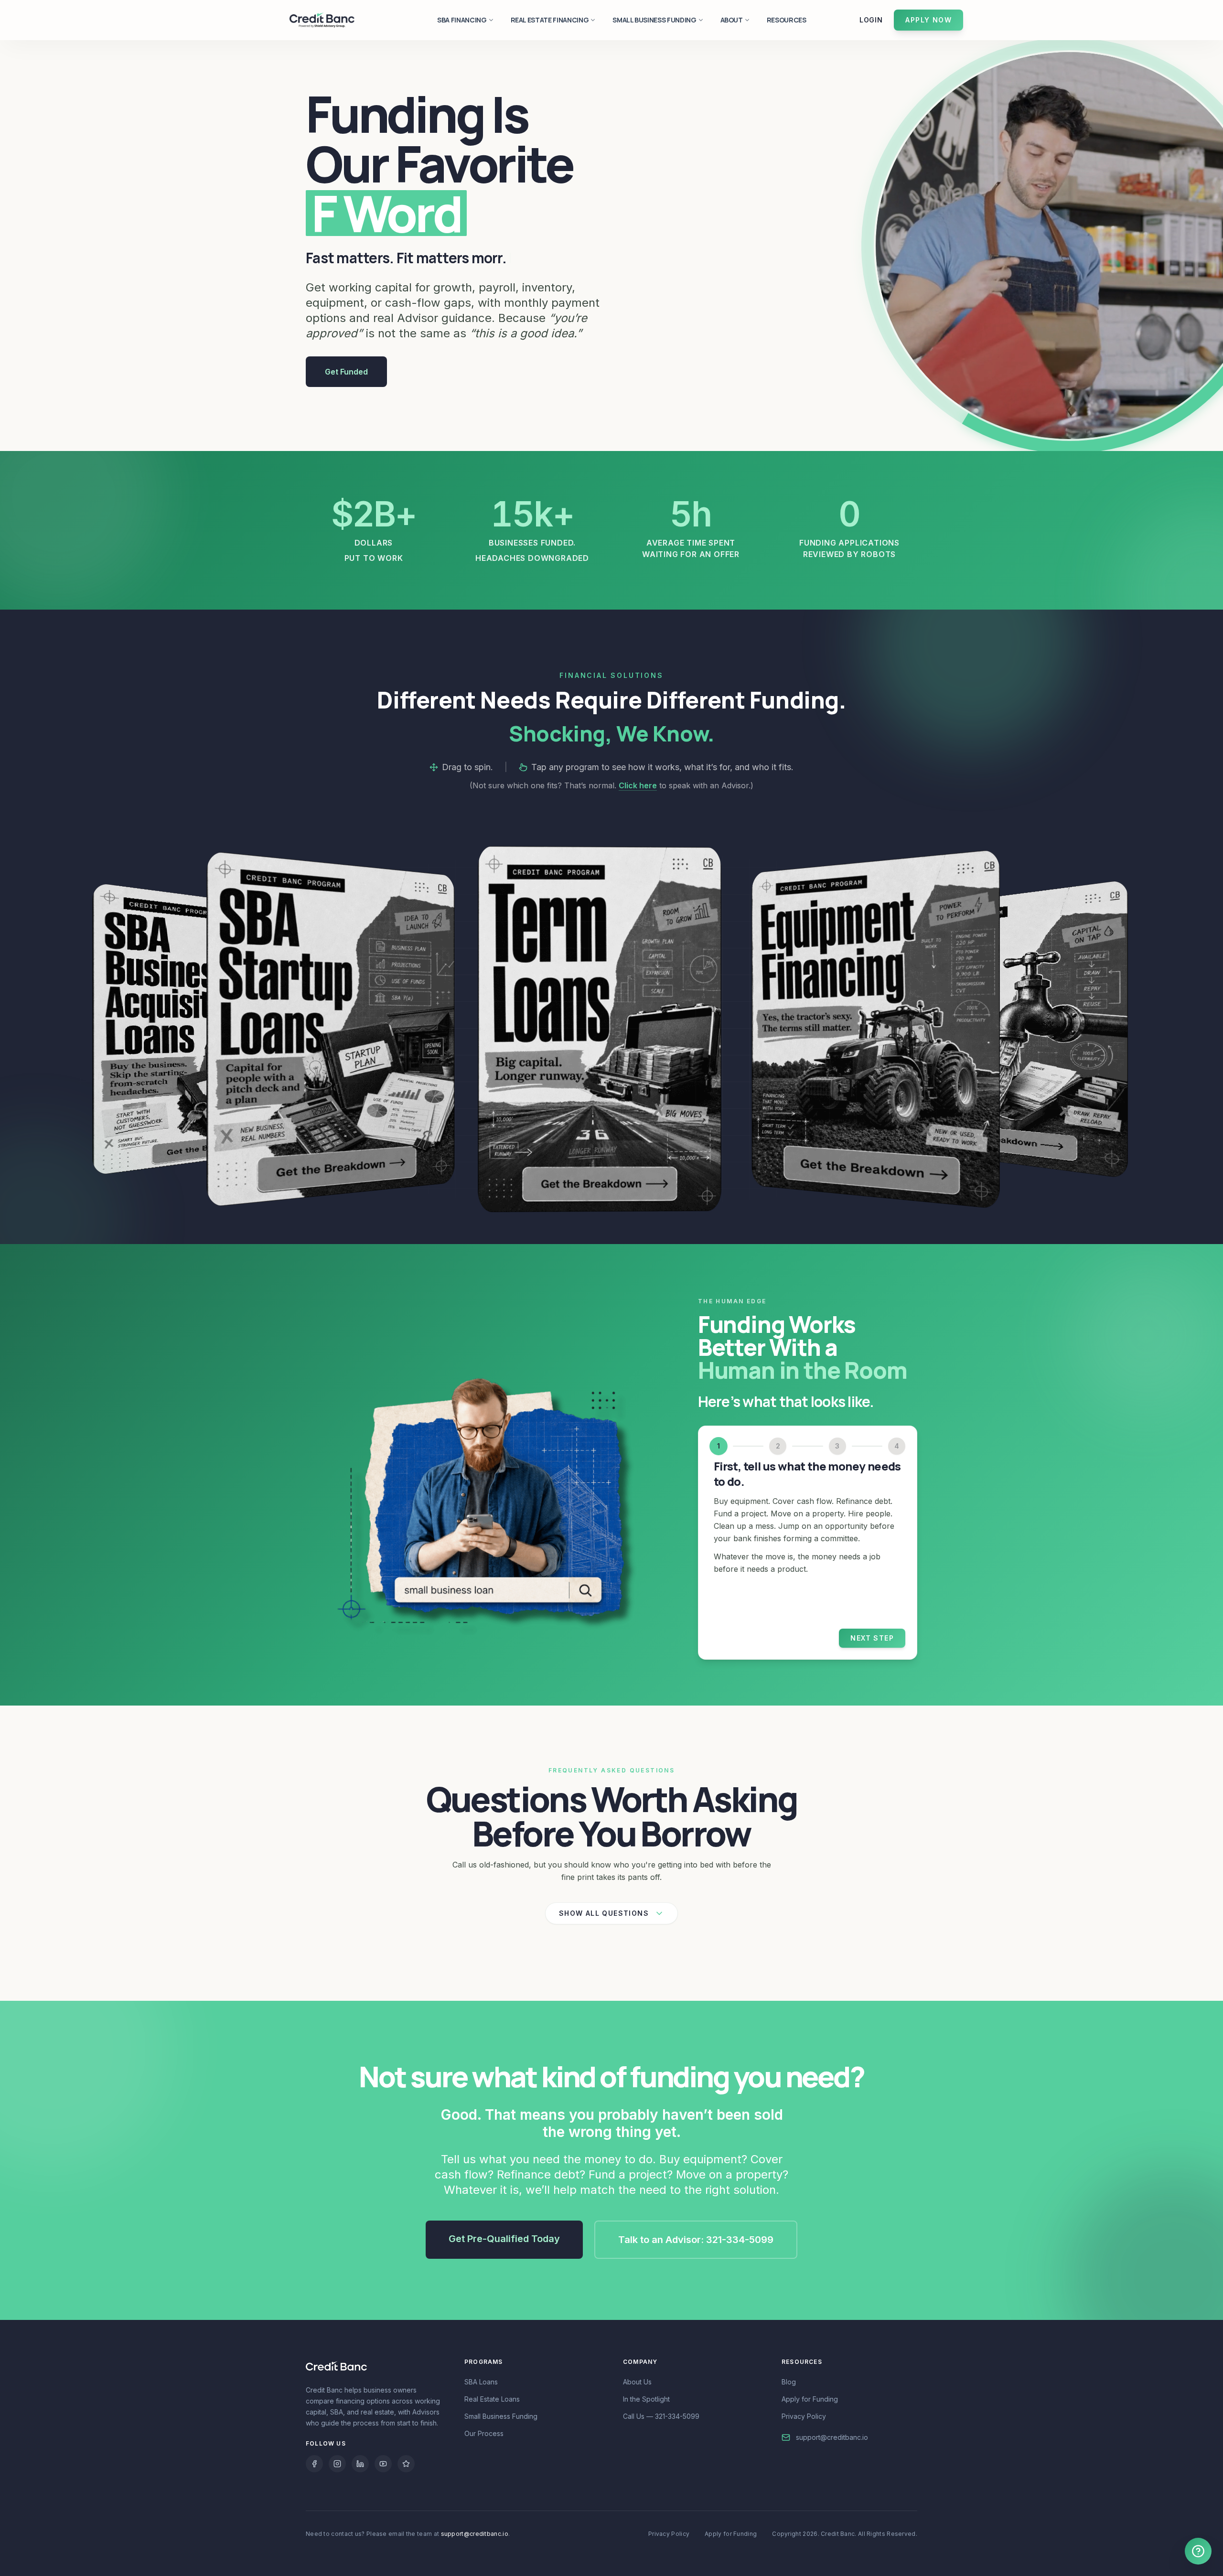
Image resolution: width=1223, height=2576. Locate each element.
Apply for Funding (810, 2399)
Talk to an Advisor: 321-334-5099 (696, 2240)
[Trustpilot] (406, 2464)
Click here (638, 785)
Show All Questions (604, 1913)
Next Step (872, 1638)
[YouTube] (383, 2464)
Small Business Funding (501, 2416)
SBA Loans (481, 2382)
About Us (637, 2382)
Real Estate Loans (492, 2399)
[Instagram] (337, 2464)
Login (871, 20)
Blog (789, 2382)
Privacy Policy (804, 2416)
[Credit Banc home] (322, 20)
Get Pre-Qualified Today (504, 2239)
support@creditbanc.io (832, 2437)
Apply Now (928, 20)
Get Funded (346, 372)
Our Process (484, 2433)
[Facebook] (314, 2464)
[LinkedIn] (360, 2464)
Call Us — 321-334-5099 (661, 2416)
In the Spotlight (646, 2399)
